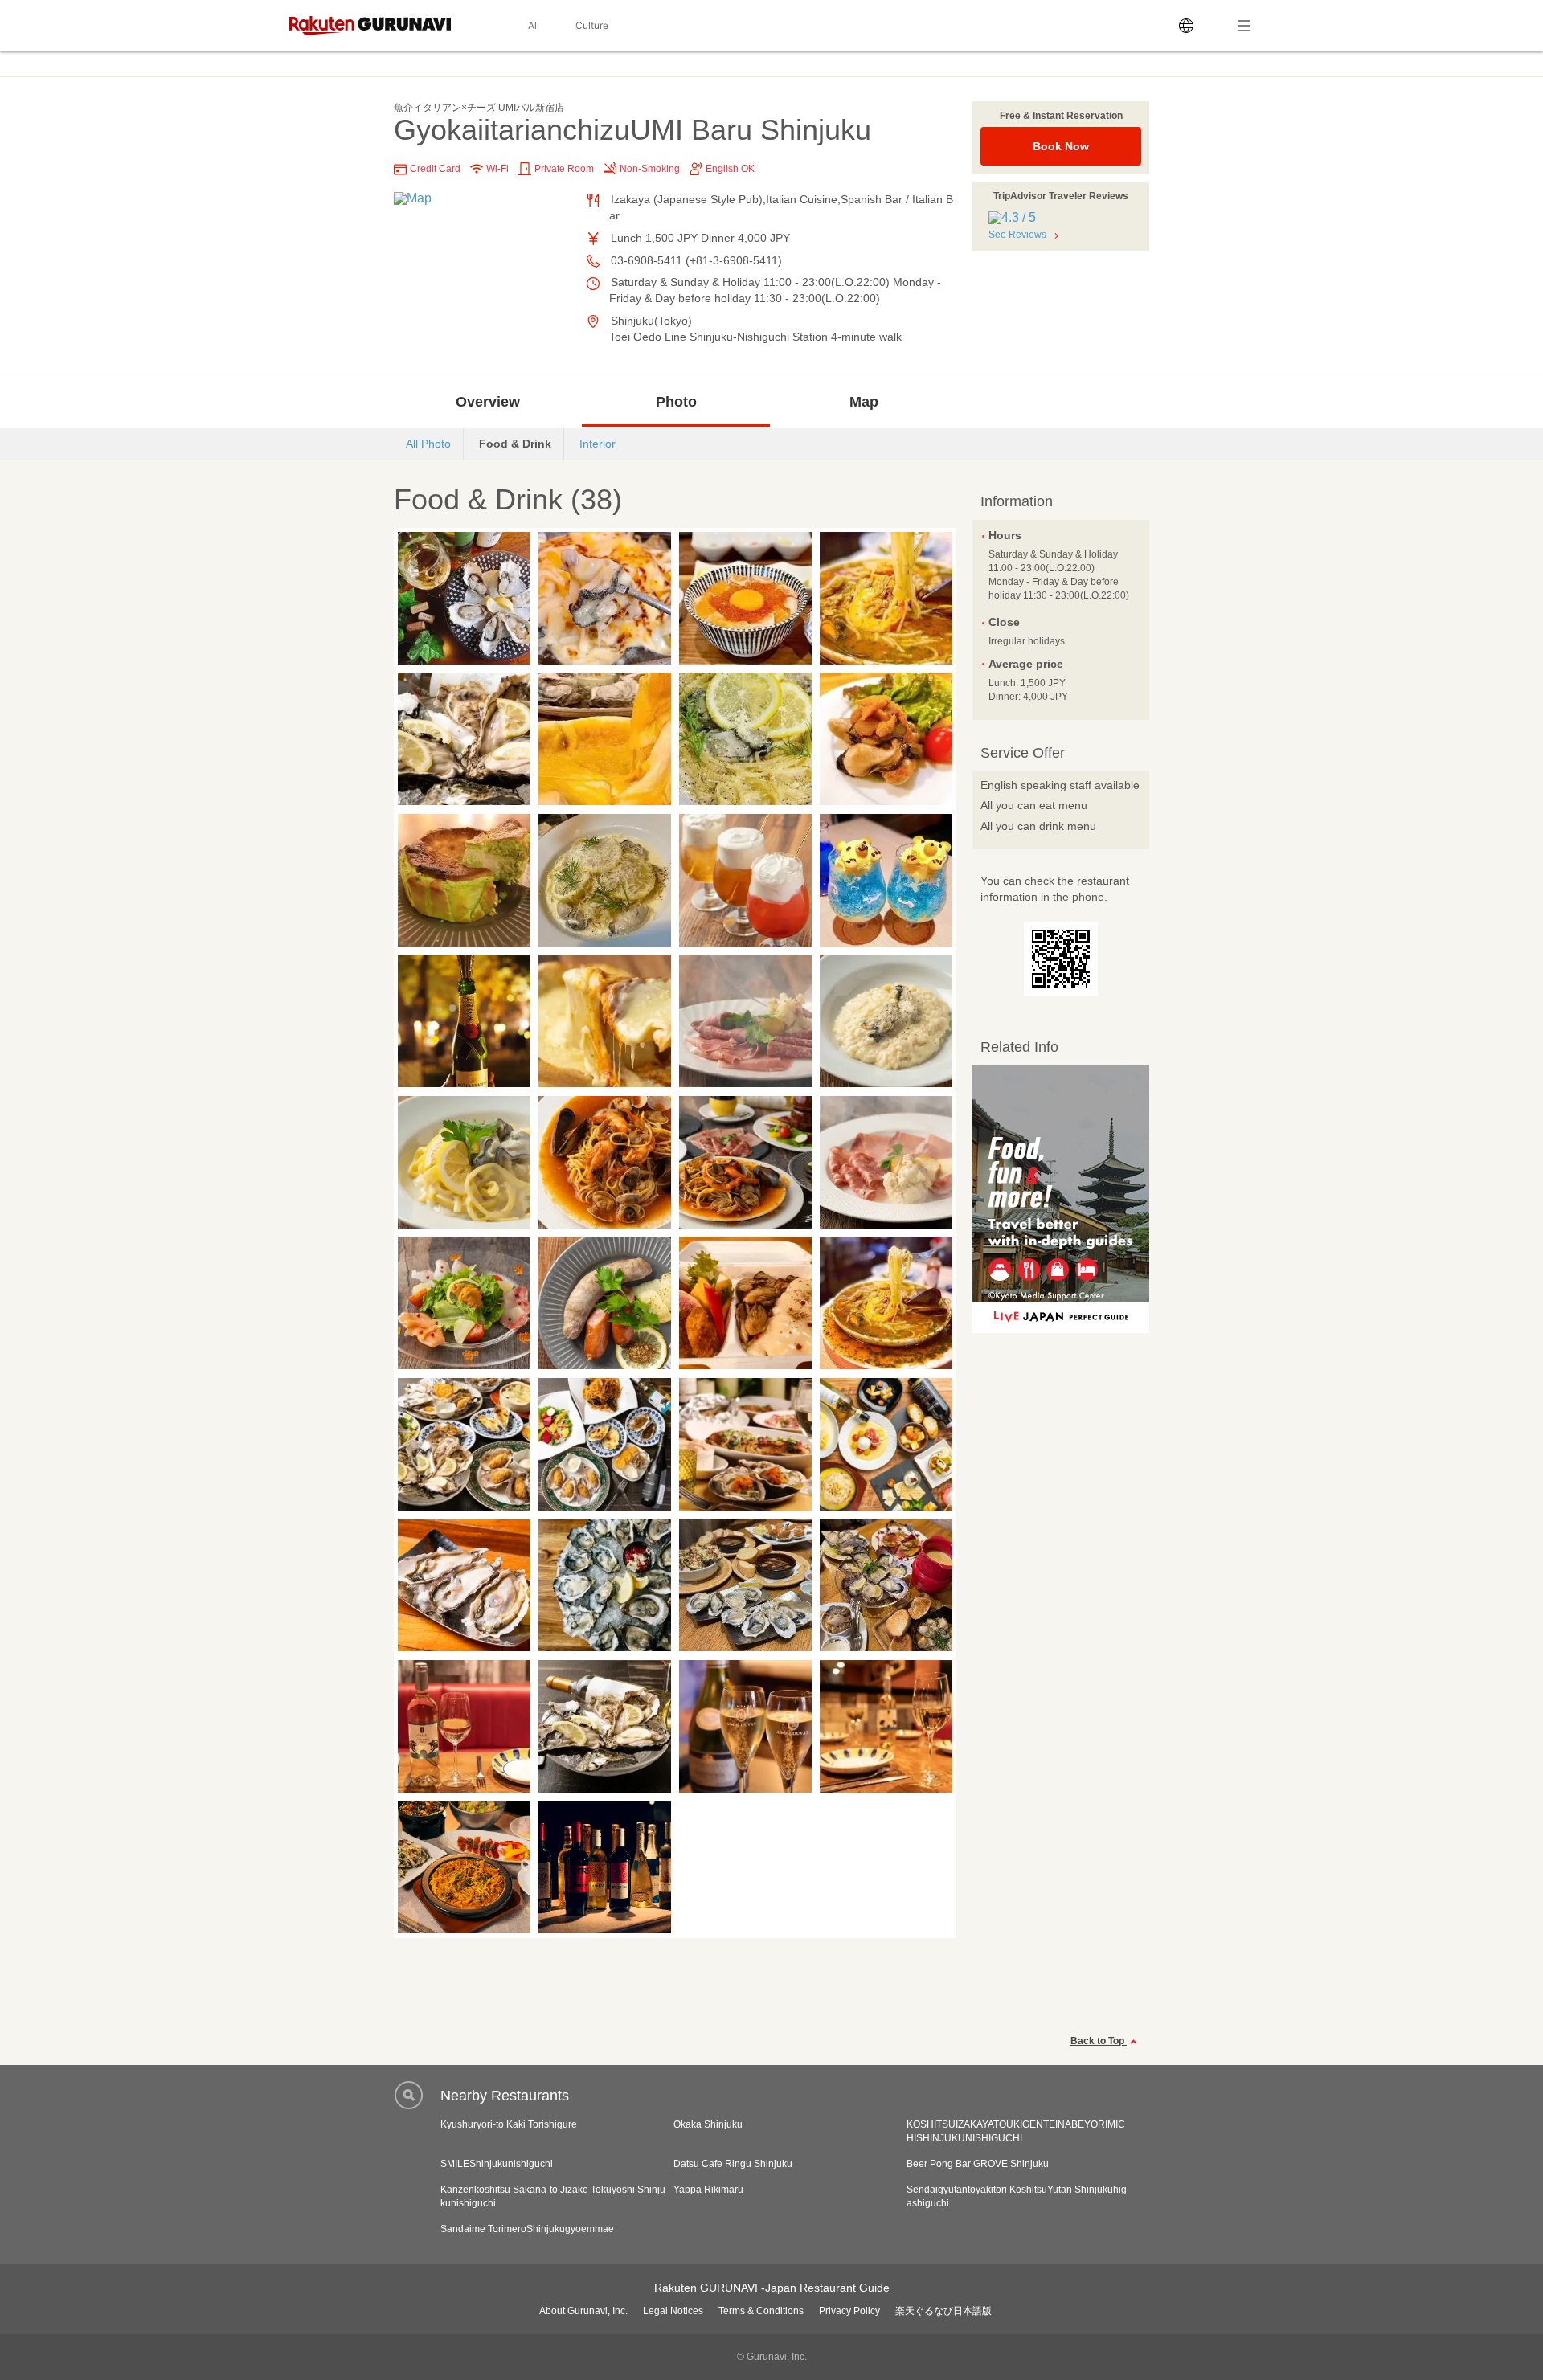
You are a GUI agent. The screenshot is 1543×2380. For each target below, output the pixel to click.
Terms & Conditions (761, 2311)
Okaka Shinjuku (708, 2124)
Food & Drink (515, 444)
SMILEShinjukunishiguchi (497, 2164)
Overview (488, 402)
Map (864, 402)
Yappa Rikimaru (708, 2190)
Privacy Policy (849, 2311)
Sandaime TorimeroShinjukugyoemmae (527, 2229)
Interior (598, 444)
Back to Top (1099, 2041)
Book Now (1061, 146)
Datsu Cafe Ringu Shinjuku (733, 2164)
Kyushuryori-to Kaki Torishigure (509, 2124)
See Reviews (1017, 235)
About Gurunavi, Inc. (583, 2311)
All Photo (428, 444)
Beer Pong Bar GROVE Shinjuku (978, 2164)
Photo (676, 402)
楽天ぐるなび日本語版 (943, 2311)
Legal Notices (673, 2311)
